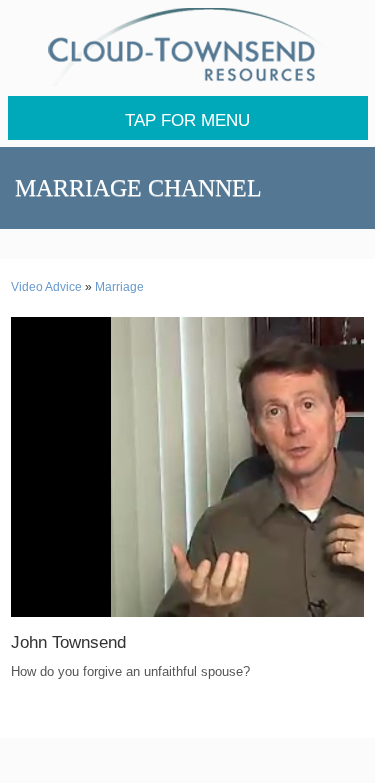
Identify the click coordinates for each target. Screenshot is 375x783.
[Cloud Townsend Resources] (188, 47)
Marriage (119, 287)
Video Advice (46, 287)
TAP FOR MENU (187, 120)
